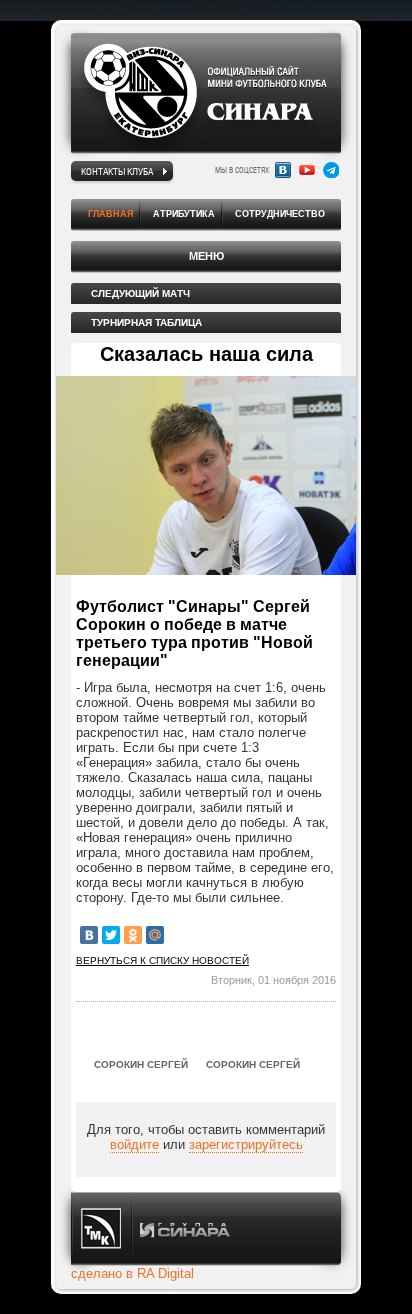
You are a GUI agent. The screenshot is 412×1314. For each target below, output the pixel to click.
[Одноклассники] (133, 935)
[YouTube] (307, 170)
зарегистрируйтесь (246, 1144)
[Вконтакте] (283, 170)
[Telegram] (331, 170)
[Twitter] (111, 935)
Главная (110, 214)
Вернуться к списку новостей (162, 960)
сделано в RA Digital (132, 1273)
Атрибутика (184, 214)
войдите (134, 1144)
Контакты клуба (117, 171)
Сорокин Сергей (141, 1064)
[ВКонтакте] (89, 935)
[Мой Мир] (155, 935)
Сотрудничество (280, 214)
